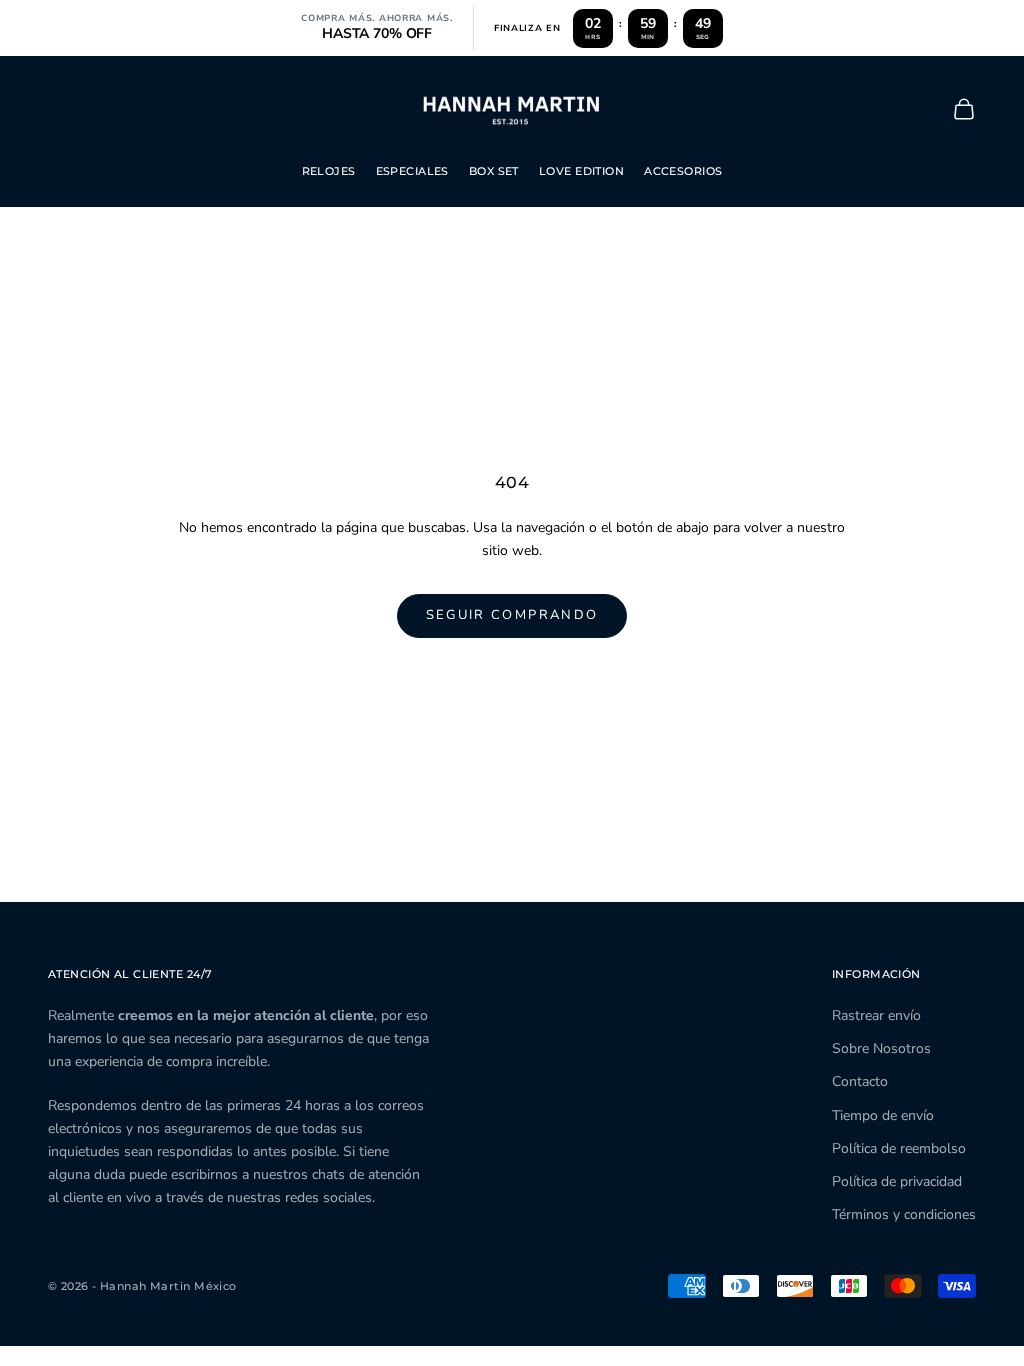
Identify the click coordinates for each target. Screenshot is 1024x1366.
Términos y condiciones (904, 1214)
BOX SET (494, 171)
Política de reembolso (899, 1148)
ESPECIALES (412, 171)
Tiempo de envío (883, 1115)
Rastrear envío (876, 1015)
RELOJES (329, 171)
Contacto (860, 1081)
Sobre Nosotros (881, 1048)
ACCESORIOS (683, 171)
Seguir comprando (512, 615)
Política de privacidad (897, 1181)
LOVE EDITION (581, 171)
